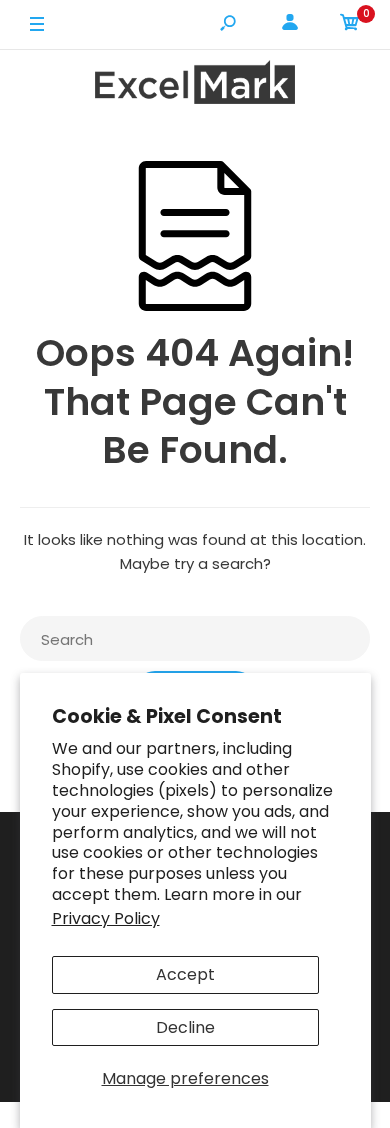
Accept (185, 974)
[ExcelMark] (195, 85)
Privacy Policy (106, 918)
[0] (350, 25)
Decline (185, 1027)
